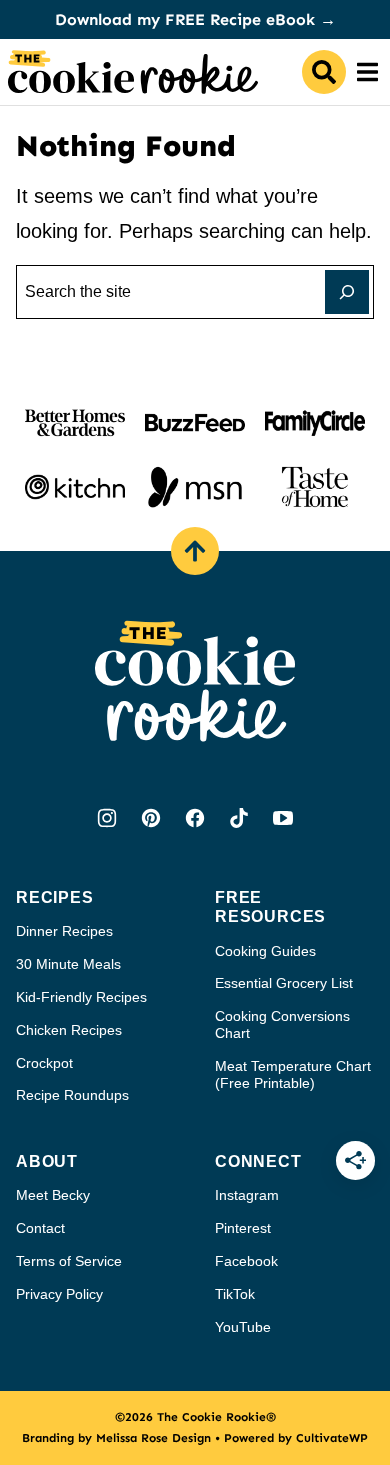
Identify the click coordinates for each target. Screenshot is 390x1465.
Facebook (246, 1261)
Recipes (55, 897)
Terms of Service (69, 1261)
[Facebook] (195, 818)
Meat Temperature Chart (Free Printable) (293, 1074)
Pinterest (243, 1228)
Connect (258, 1161)
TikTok (235, 1294)
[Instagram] (107, 818)
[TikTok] (239, 818)
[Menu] (368, 72)
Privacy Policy (59, 1294)
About (47, 1161)
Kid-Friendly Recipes (81, 997)
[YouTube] (283, 818)
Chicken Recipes (69, 1030)
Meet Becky (53, 1195)
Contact (40, 1228)
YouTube (243, 1327)
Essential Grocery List (284, 983)
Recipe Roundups (72, 1095)
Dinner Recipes (64, 931)
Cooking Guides (265, 951)
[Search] (324, 72)
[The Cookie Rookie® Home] (133, 72)
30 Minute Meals (68, 964)
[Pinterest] (151, 818)
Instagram (247, 1195)
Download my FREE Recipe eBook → (195, 19)
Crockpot (44, 1063)
